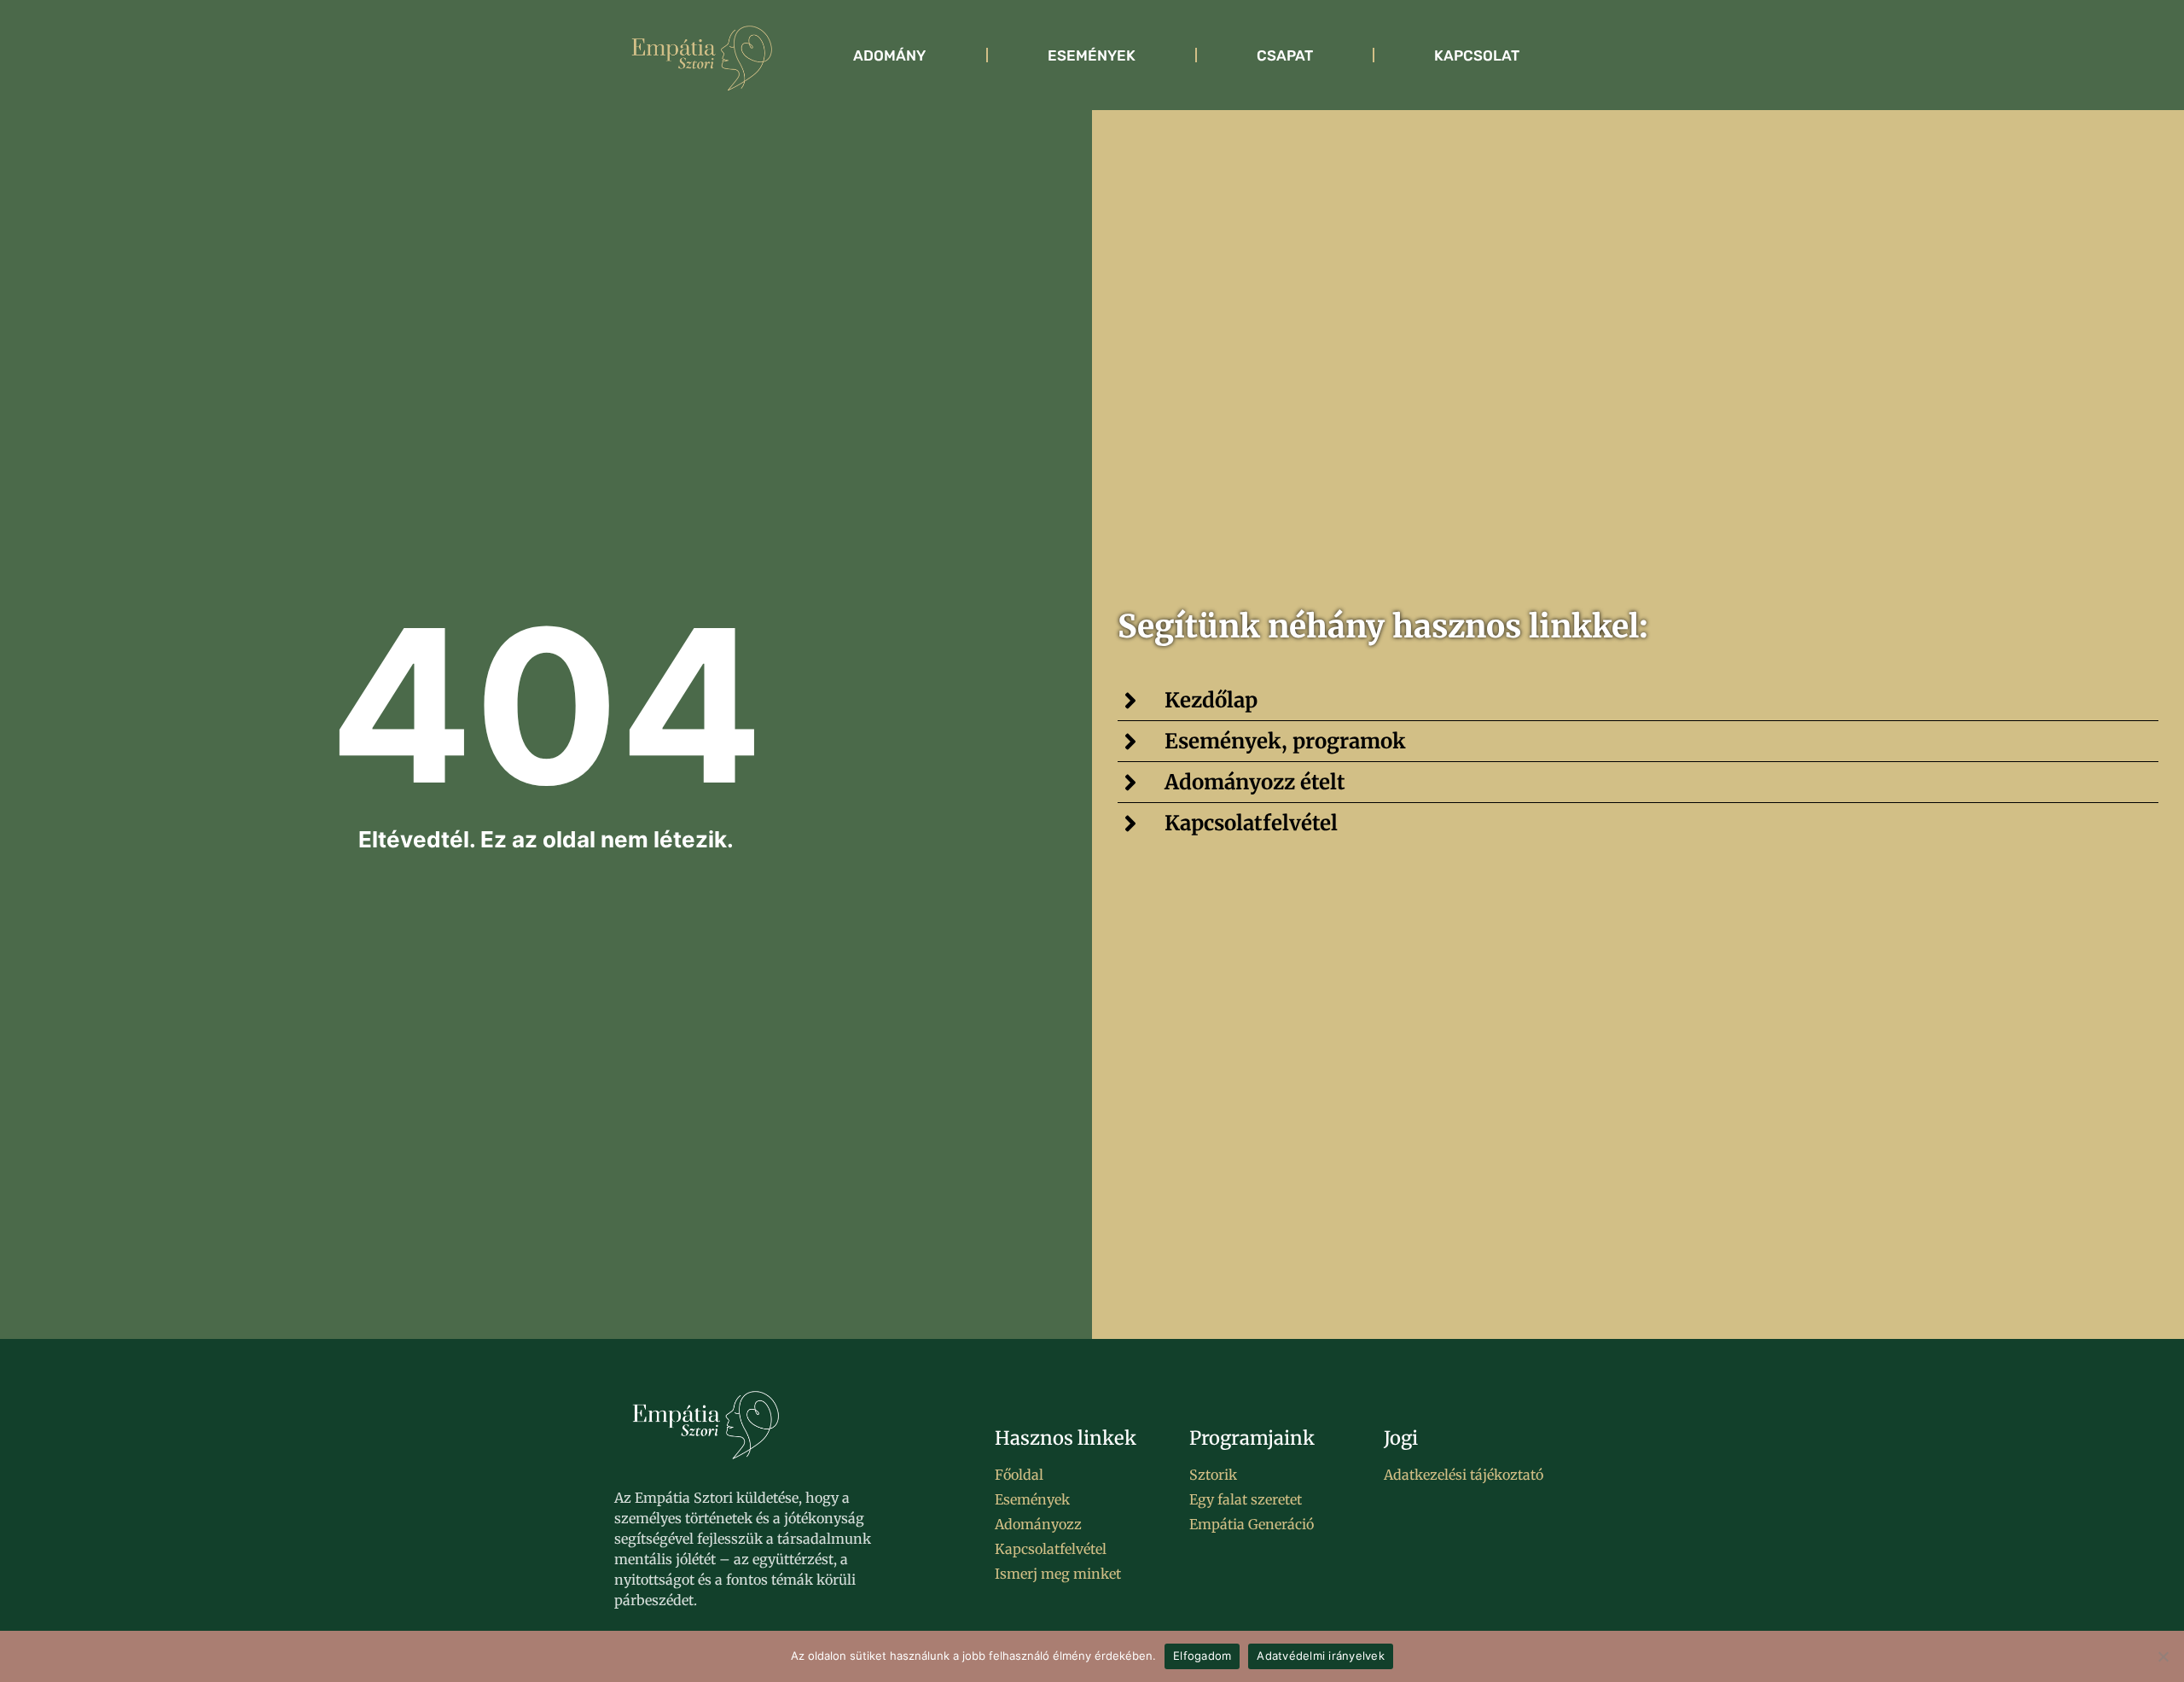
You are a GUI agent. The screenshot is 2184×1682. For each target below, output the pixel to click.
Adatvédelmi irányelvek (1321, 1656)
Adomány (889, 55)
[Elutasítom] (2163, 1656)
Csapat (1285, 55)
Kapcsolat (1477, 55)
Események (1092, 55)
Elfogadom (1202, 1656)
